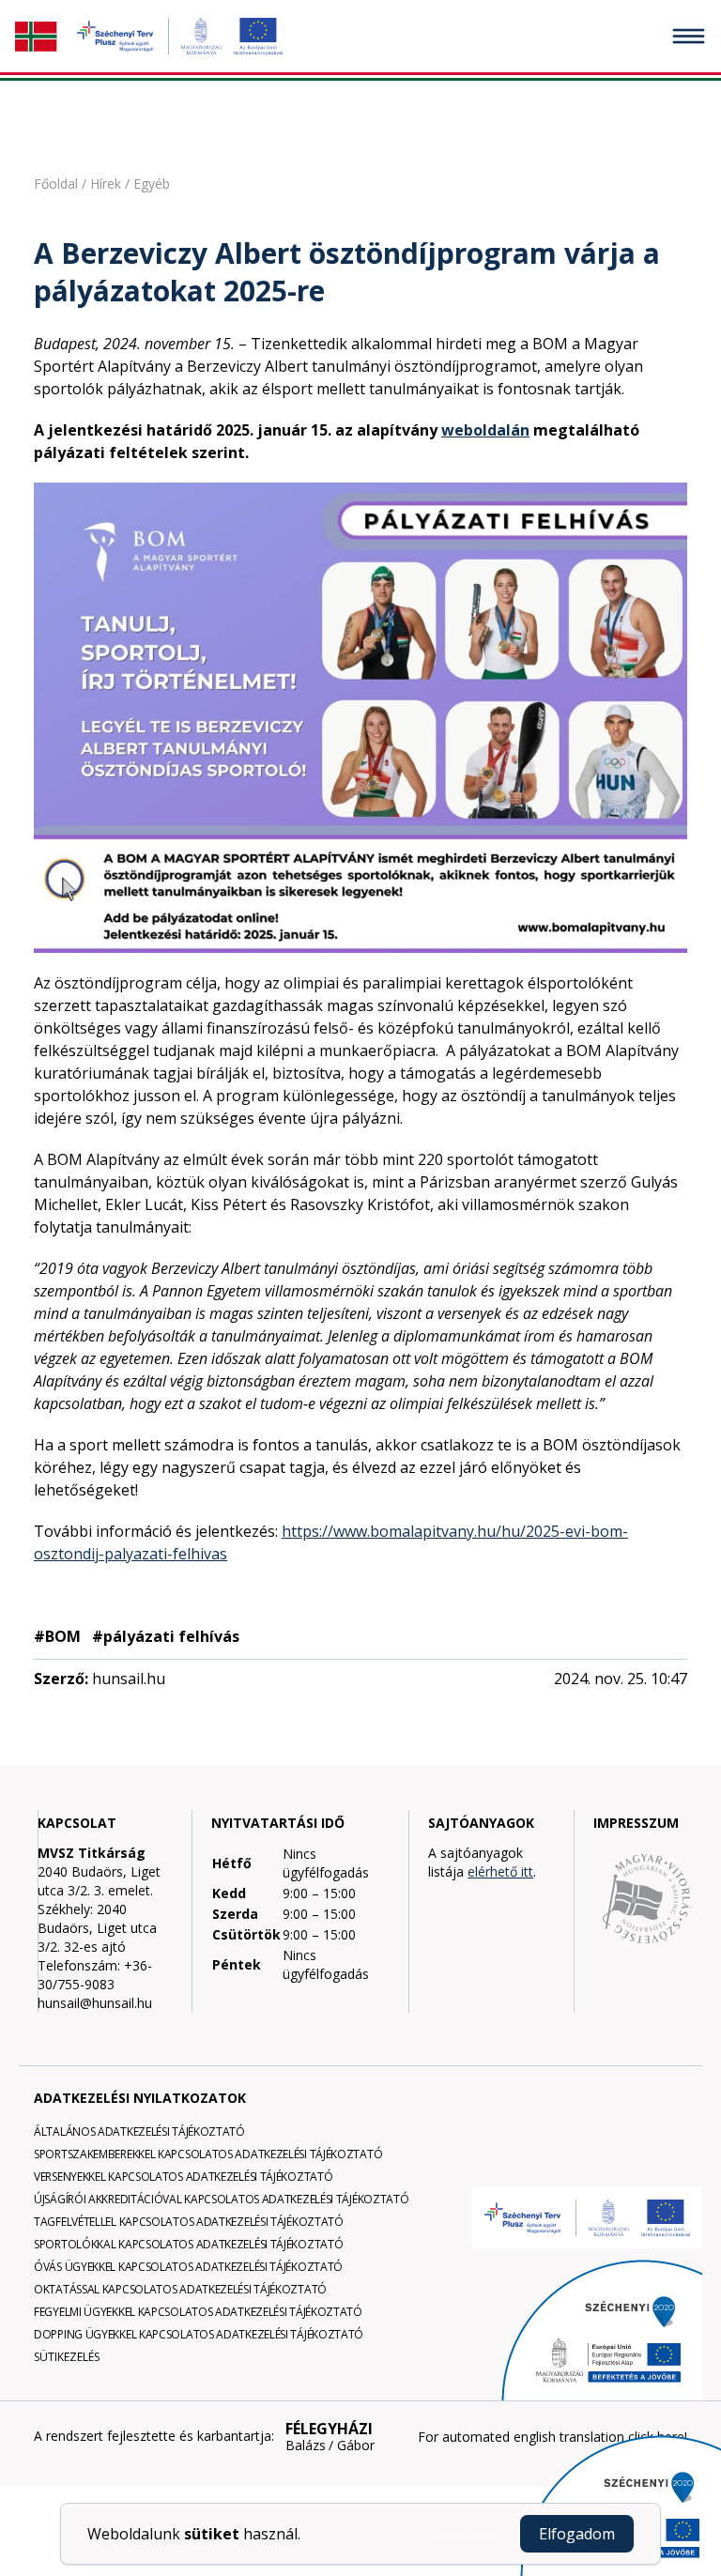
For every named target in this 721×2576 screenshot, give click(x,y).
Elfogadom (577, 2534)
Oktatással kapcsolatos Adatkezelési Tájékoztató (180, 2289)
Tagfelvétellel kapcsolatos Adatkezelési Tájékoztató (189, 2222)
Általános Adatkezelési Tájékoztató (139, 2131)
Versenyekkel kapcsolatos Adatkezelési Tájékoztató (183, 2177)
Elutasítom (456, 2534)
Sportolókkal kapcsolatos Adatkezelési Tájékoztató (188, 2244)
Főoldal (56, 184)
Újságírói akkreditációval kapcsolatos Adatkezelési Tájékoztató (221, 2199)
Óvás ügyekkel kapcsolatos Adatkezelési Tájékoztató (188, 2267)
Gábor (356, 2446)
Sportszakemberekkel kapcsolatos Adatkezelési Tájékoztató (208, 2154)
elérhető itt (500, 1871)
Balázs (306, 2446)
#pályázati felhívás (166, 1636)
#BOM (57, 1636)
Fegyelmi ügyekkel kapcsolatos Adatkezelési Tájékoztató (198, 2312)
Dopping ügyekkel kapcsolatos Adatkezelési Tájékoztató (199, 2334)
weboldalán (485, 430)
